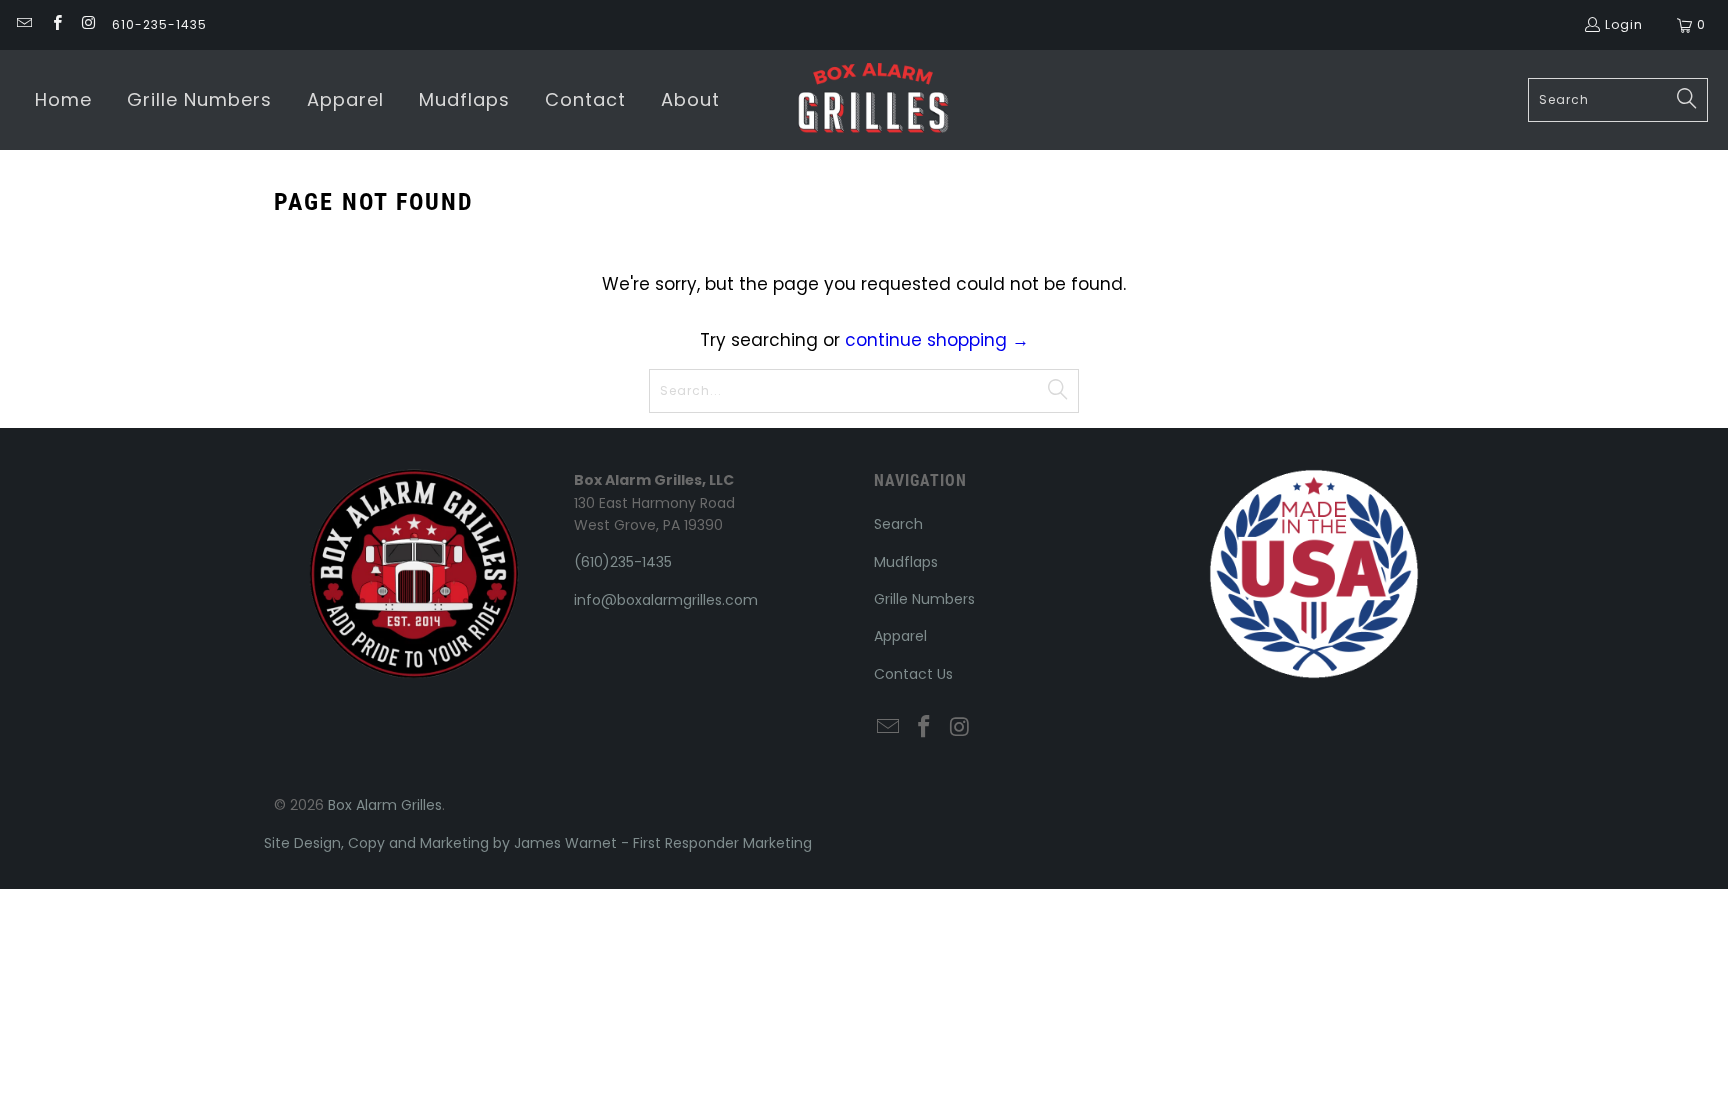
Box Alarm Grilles (385, 805)
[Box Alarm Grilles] (873, 100)
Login (1624, 24)
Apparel (900, 636)
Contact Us (913, 674)
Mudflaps (906, 562)
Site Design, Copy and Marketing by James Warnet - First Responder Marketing (538, 843)
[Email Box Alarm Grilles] (23, 24)
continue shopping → (937, 340)
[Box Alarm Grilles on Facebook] (55, 24)
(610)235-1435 (623, 562)
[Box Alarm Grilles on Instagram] (88, 24)
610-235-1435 (159, 24)
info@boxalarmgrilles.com (666, 600)
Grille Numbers (924, 599)
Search (898, 524)
